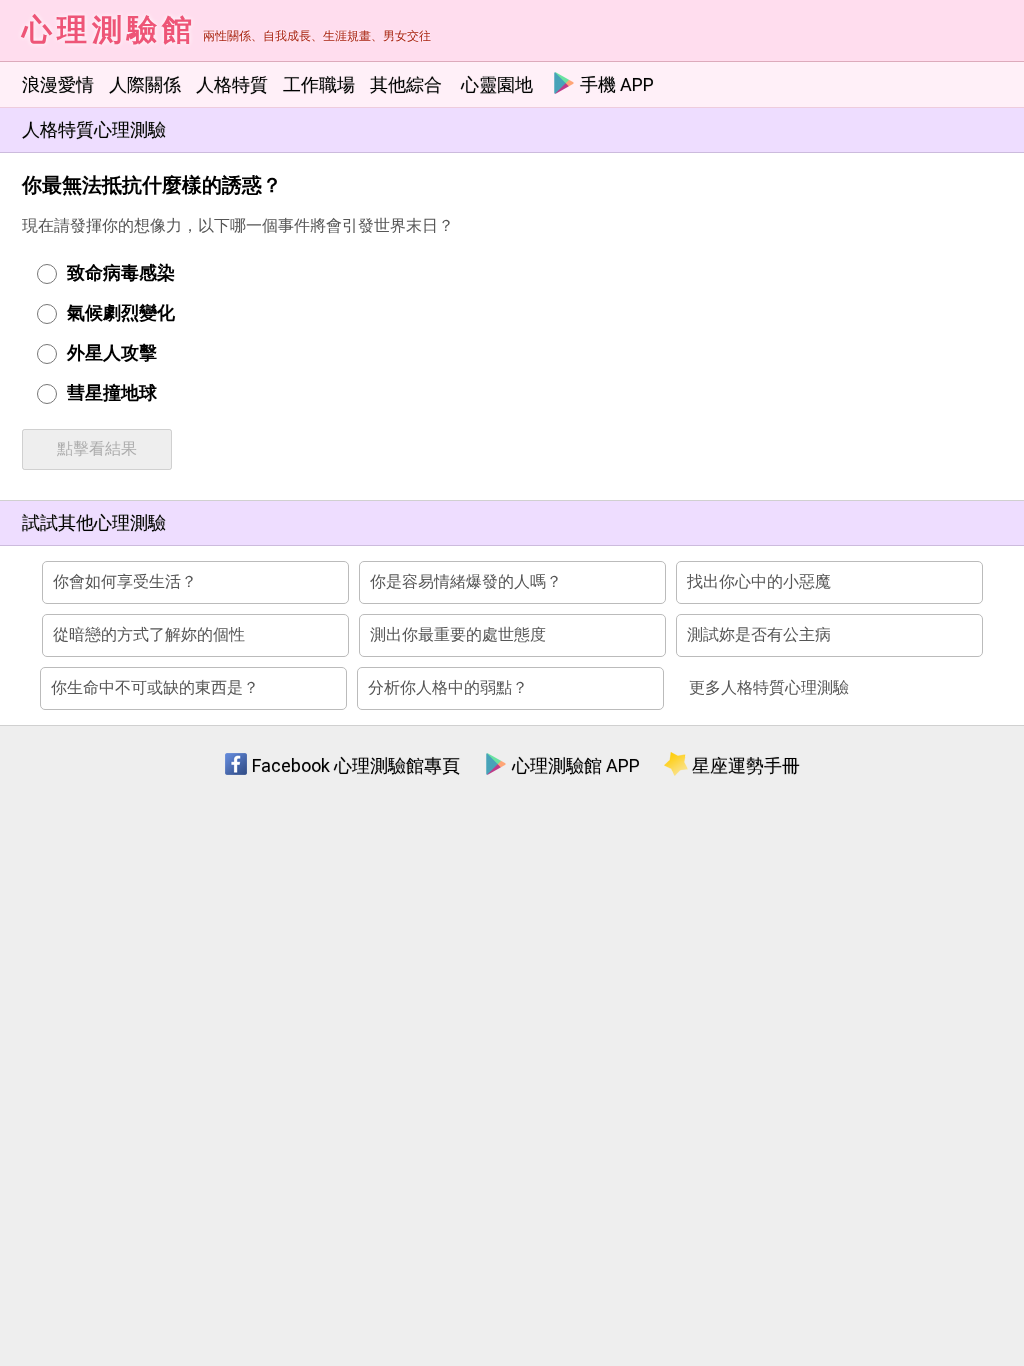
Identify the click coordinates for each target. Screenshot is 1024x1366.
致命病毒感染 (121, 272)
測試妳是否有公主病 (759, 634)
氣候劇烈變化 (121, 312)
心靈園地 (497, 84)
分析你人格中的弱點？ (448, 687)
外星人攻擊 (112, 352)
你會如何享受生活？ (125, 581)
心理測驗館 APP (574, 765)
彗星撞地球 (112, 392)
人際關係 (145, 84)
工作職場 (319, 84)
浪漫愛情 (58, 84)
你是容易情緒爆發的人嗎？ (466, 581)
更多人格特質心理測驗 (769, 687)
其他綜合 (406, 84)
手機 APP (615, 84)
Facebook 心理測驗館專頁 (354, 765)
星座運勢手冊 (744, 765)
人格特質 (232, 84)
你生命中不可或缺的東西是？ (155, 687)
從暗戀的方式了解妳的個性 (149, 634)
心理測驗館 (109, 29)
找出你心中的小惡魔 (759, 581)
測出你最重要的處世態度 (458, 634)
